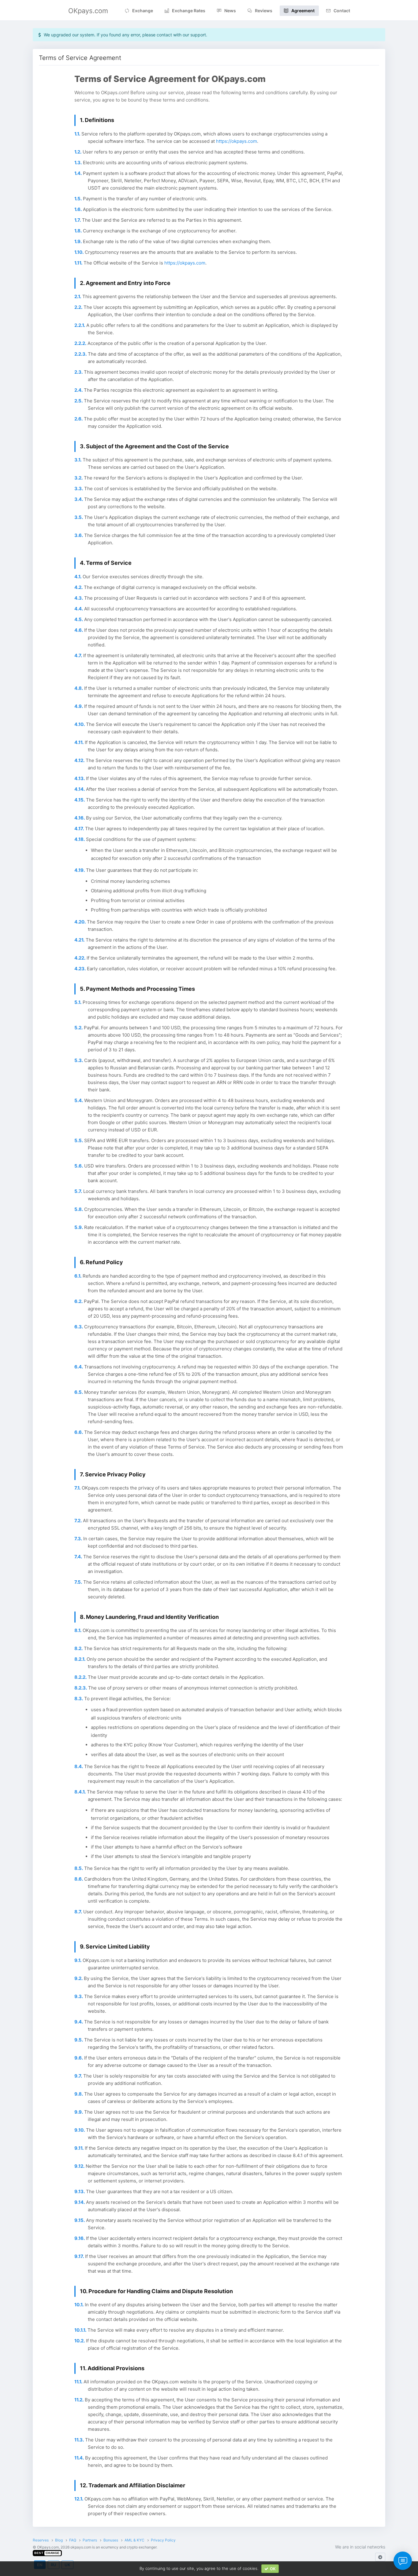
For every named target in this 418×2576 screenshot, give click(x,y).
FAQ (73, 2540)
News (230, 11)
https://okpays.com (237, 141)
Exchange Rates (189, 11)
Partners (90, 2540)
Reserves (41, 2540)
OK (273, 2569)
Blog (59, 2540)
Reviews (264, 11)
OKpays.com (88, 11)
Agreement (303, 11)
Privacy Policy (163, 2540)
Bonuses (111, 2540)
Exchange (143, 11)
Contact (342, 11)
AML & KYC (134, 2540)
